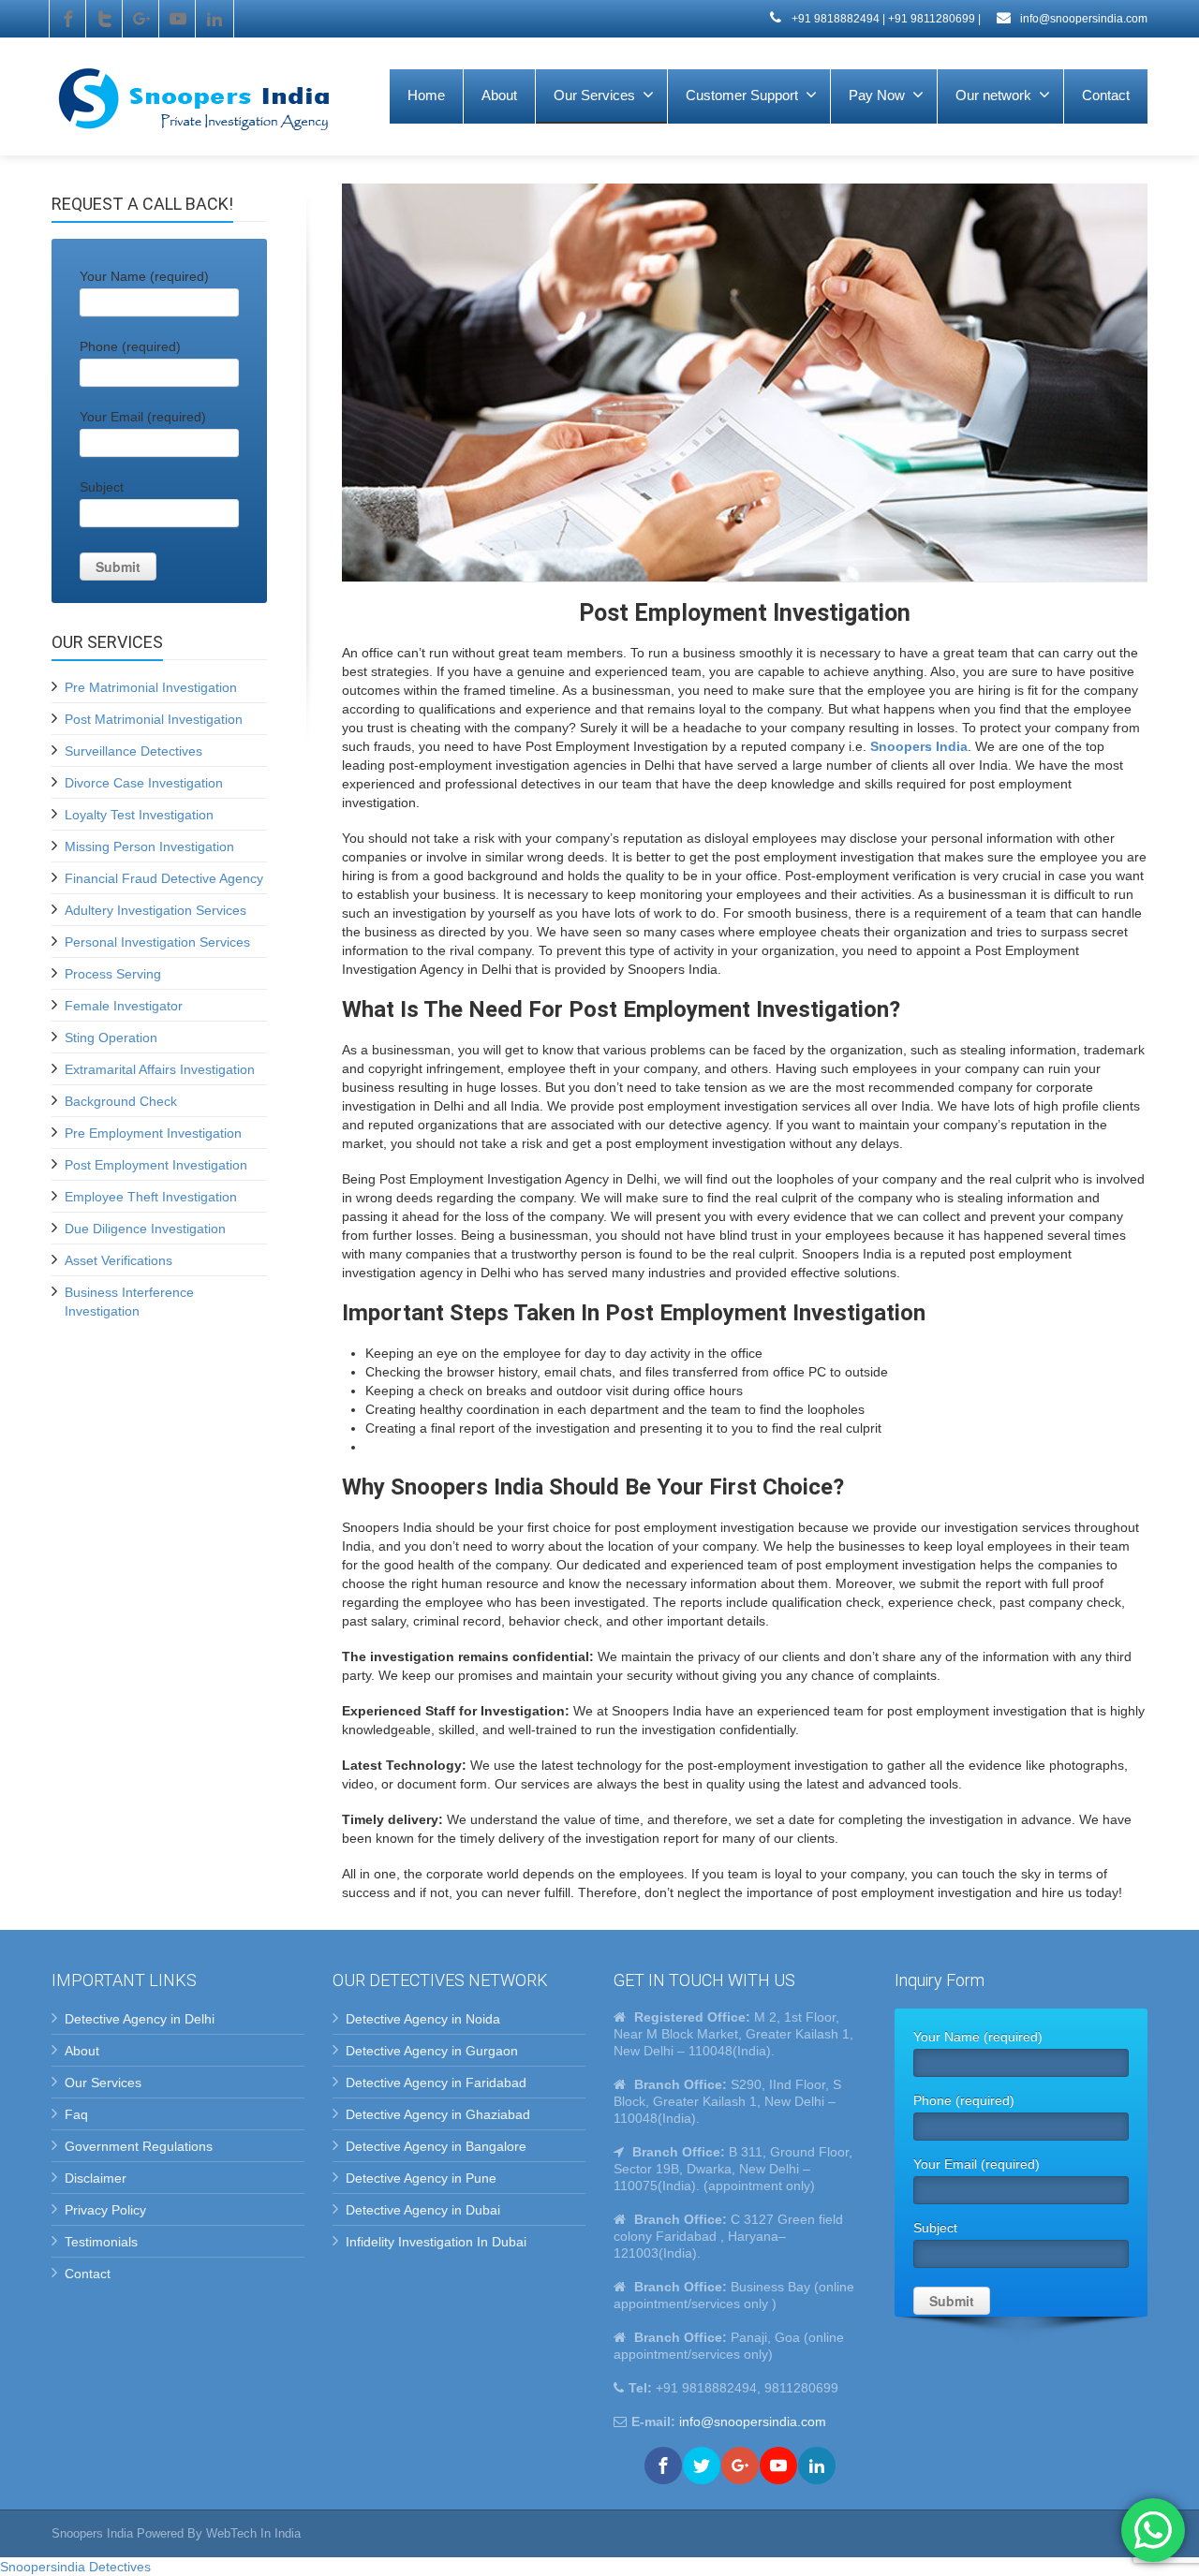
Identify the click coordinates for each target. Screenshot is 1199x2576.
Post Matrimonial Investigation (154, 719)
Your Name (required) (144, 276)
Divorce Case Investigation (144, 783)
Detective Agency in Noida (423, 2019)
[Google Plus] (141, 19)
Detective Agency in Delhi (140, 2019)
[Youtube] (178, 19)
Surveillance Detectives (133, 751)
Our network (993, 95)
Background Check (121, 1101)
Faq (76, 2114)
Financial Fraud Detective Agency (164, 878)
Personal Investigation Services (157, 942)
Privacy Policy (105, 2210)
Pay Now (877, 95)
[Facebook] (68, 19)
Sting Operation (111, 1038)
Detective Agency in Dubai (423, 2210)
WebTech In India (253, 2533)
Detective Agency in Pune (421, 2178)
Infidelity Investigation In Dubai (436, 2242)
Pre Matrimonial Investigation (151, 687)
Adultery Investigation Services (155, 910)
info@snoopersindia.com (1082, 19)
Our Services (594, 95)
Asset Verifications (118, 1260)
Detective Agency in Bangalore (436, 2146)
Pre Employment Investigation (153, 1133)
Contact (1106, 95)
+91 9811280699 (932, 19)
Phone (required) (130, 346)
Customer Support (742, 95)
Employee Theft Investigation (151, 1197)
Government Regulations (139, 2146)
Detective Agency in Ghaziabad (438, 2114)
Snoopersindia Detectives (75, 2567)
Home (426, 95)
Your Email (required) (143, 417)
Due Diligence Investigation (145, 1229)
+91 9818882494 (834, 19)
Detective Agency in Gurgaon (432, 2051)
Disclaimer (96, 2178)
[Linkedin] (215, 19)
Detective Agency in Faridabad (436, 2083)
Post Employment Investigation (156, 1165)
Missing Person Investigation (149, 846)
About (499, 95)
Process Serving (113, 974)
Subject (102, 487)
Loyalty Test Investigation (139, 815)
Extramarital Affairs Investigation (160, 1069)
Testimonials (101, 2242)
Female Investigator (124, 1006)
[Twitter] (105, 19)
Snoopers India (919, 746)
